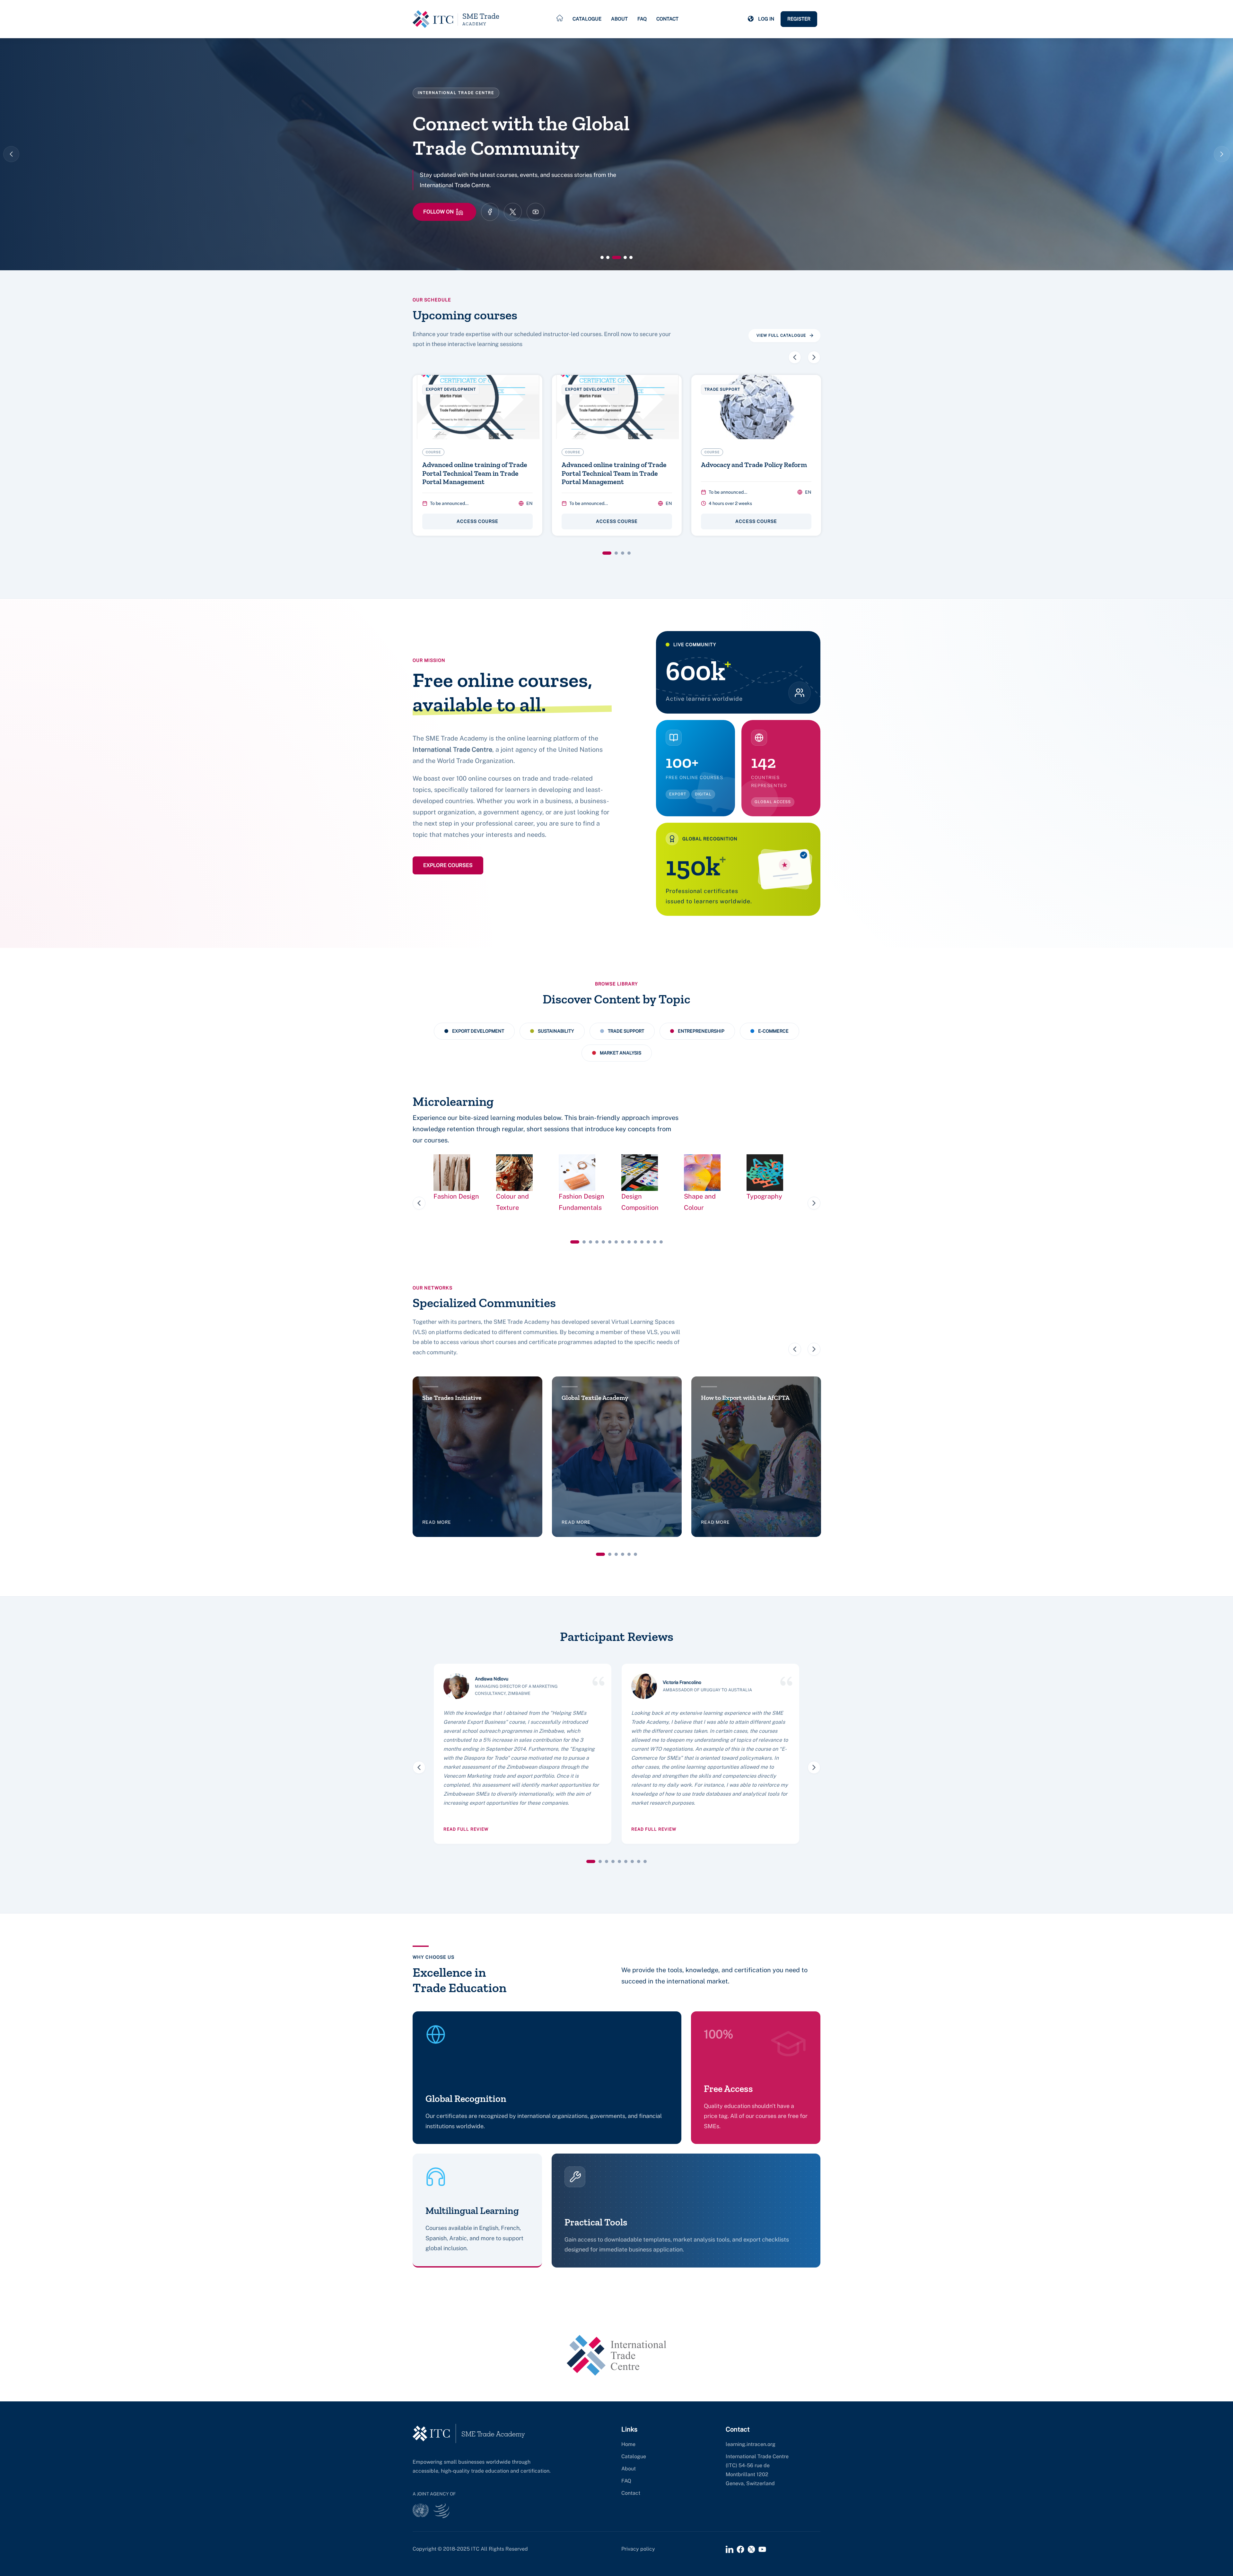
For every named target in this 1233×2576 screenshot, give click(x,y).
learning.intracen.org (751, 2444)
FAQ (642, 19)
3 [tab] (623, 553)
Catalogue (587, 19)
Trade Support (626, 1031)
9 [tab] (629, 1242)
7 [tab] (616, 1242)
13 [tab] (655, 1242)
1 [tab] (607, 553)
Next (1222, 154)
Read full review (466, 1829)
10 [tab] (635, 1242)
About (619, 19)
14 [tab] (661, 1242)
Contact (667, 19)
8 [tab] (623, 1242)
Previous (11, 154)
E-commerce (773, 1031)
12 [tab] (648, 1242)
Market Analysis (621, 1053)
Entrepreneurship (701, 1031)
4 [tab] (629, 553)
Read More (438, 212)
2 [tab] (616, 553)
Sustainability (556, 1031)
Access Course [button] (477, 521)
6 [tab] (610, 1242)
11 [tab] (642, 1242)
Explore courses (448, 865)
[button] (751, 19)
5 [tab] (603, 1242)
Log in (766, 19)
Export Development (478, 1031)
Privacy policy (638, 2549)
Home (628, 2444)
